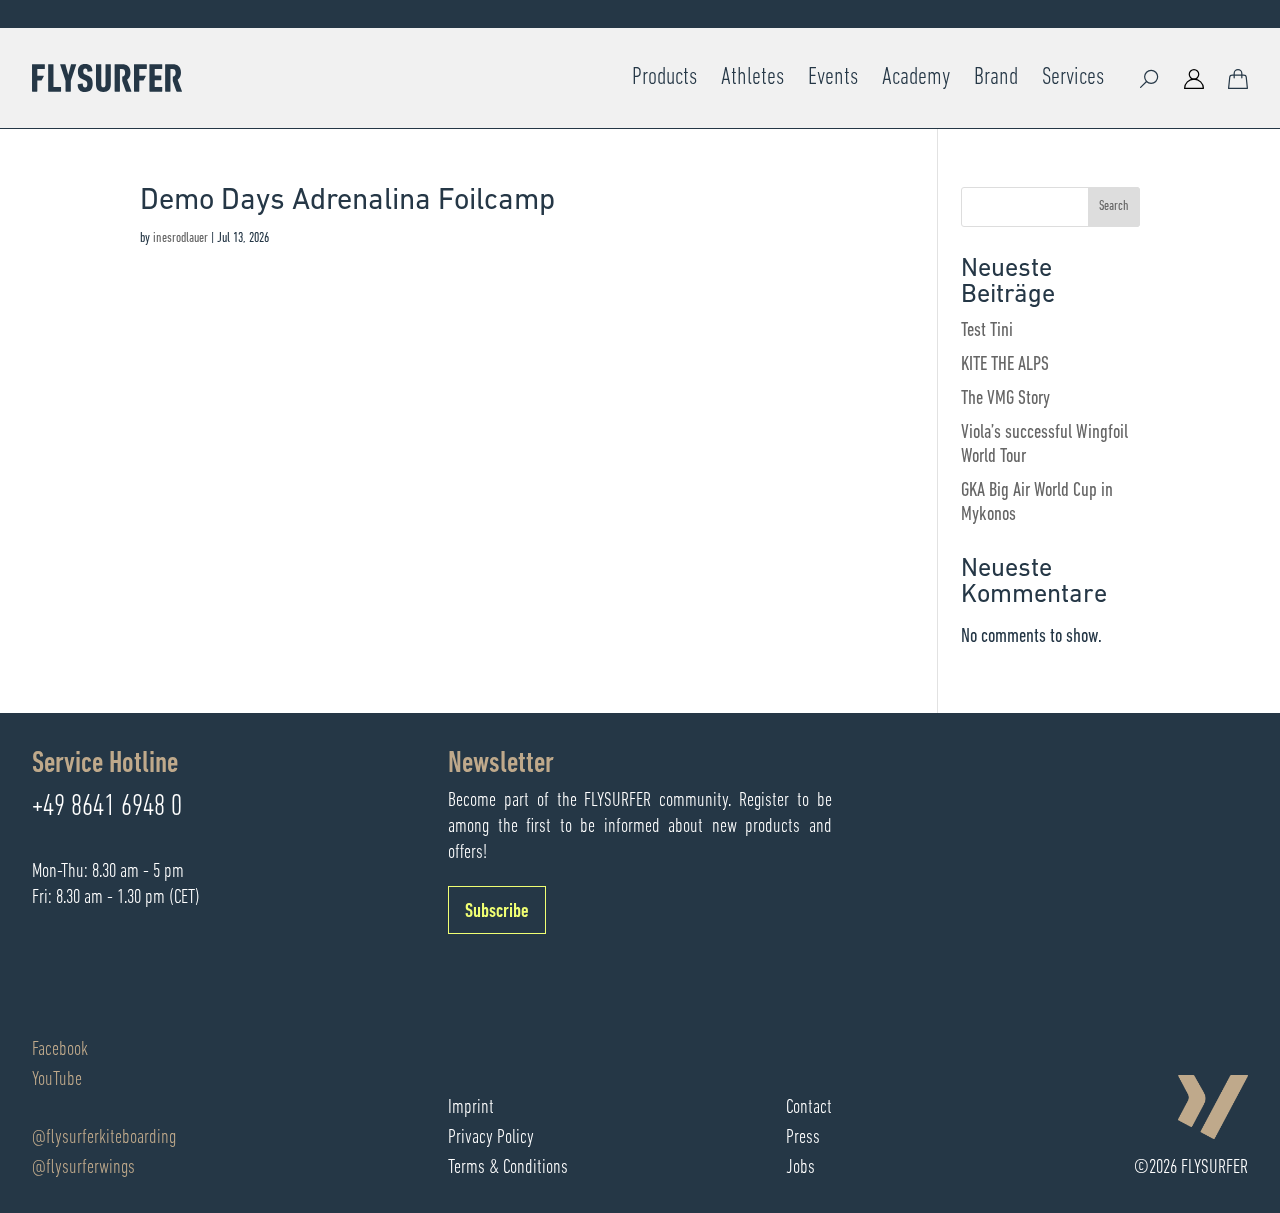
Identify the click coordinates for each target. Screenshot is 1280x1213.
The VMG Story (1005, 399)
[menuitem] (664, 78)
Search (1114, 206)
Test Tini (987, 331)
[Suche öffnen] (1150, 78)
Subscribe (497, 912)
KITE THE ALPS (1005, 365)
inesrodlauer (180, 238)
